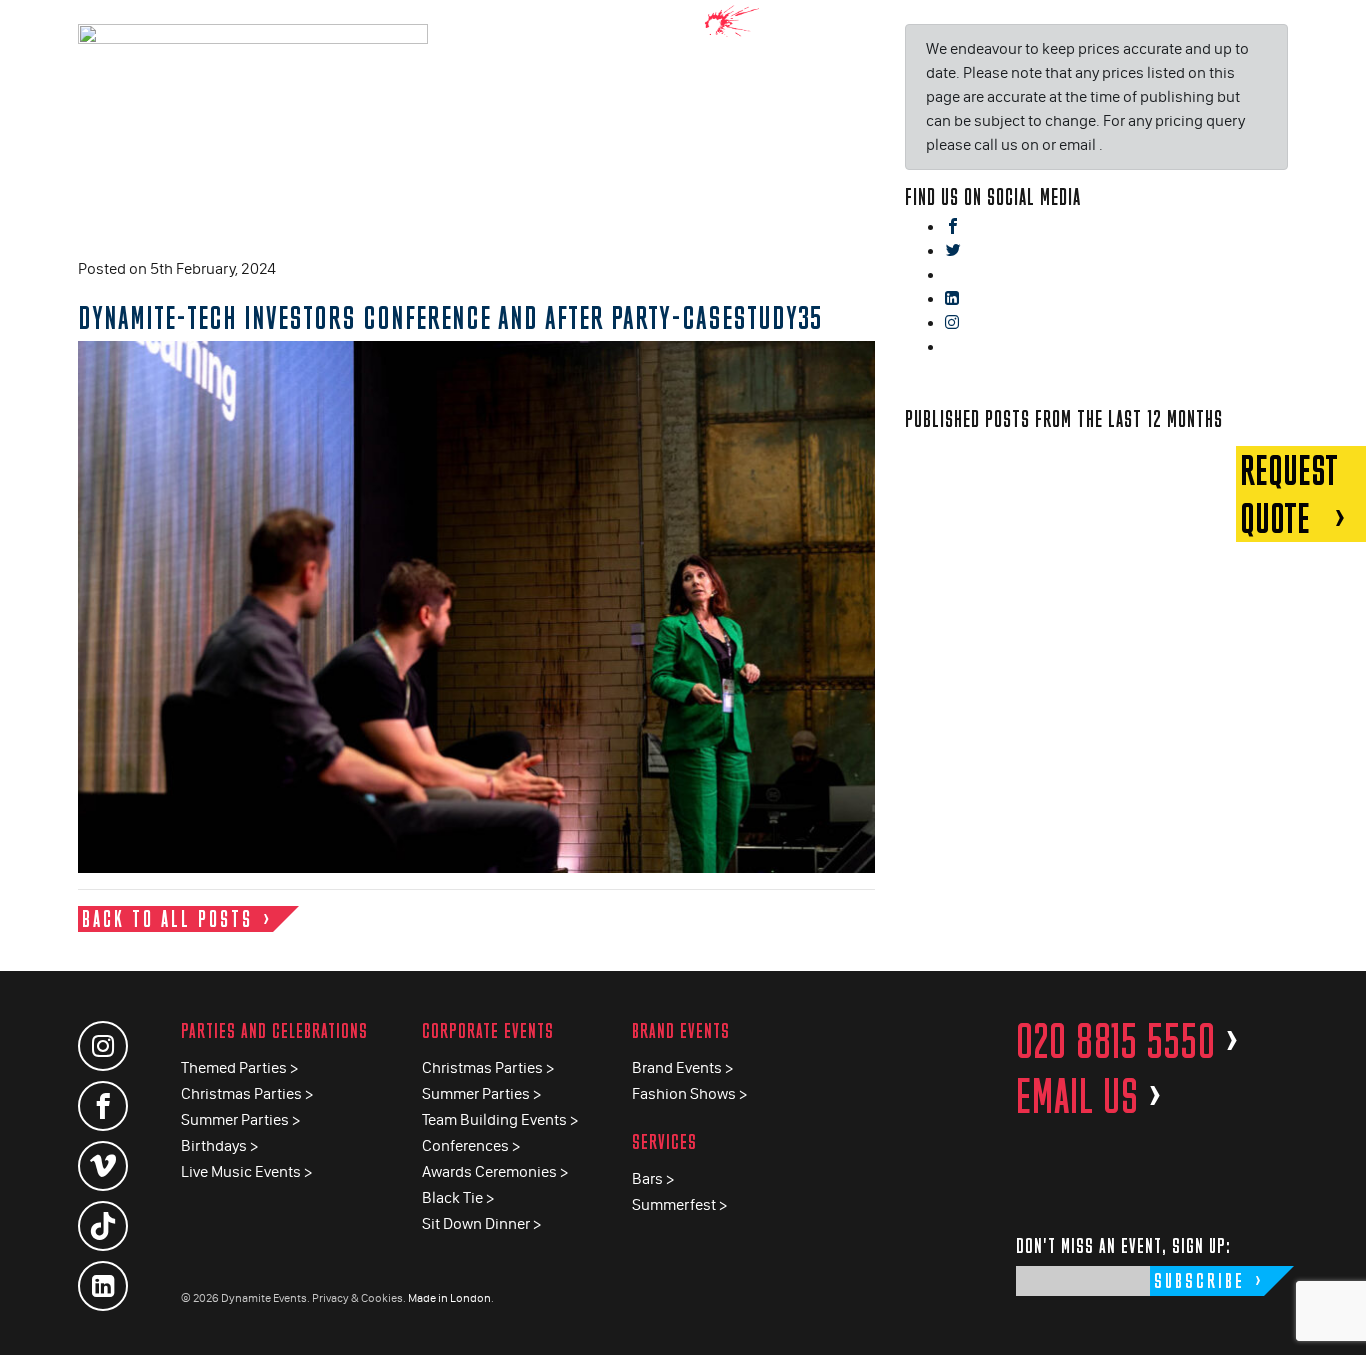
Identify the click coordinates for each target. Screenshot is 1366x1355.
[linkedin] (952, 299)
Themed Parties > (239, 1067)
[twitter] (953, 251)
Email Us (1089, 1096)
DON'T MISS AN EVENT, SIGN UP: (1123, 1245)
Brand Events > (682, 1067)
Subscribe (1199, 1280)
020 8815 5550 (1128, 1041)
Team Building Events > (500, 1119)
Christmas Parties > (247, 1093)
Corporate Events (488, 1030)
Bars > (653, 1178)
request (1289, 494)
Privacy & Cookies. (359, 1298)
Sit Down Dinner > (481, 1223)
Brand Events (681, 1030)
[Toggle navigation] (1336, 29)
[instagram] (952, 323)
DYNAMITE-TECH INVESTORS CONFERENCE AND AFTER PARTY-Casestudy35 (450, 317)
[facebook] (953, 227)
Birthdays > (219, 1145)
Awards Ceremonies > (495, 1171)
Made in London (449, 1298)
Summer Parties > (240, 1119)
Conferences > (471, 1145)
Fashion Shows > (689, 1093)
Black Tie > (458, 1197)
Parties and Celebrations (274, 1030)
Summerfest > (679, 1204)
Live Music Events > (246, 1171)
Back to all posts (167, 918)
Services (664, 1141)
